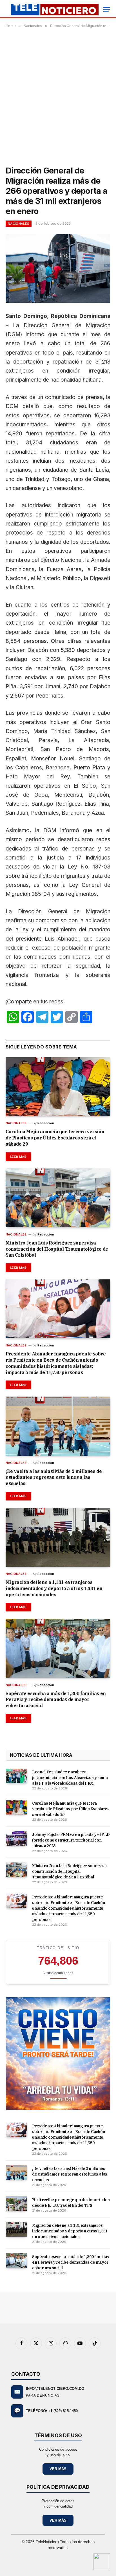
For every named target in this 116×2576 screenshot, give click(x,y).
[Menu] (107, 9)
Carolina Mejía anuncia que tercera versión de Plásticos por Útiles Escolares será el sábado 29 (55, 1138)
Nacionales (19, 224)
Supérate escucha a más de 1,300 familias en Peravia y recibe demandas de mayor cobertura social (56, 1700)
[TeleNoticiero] (54, 9)
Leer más (18, 1157)
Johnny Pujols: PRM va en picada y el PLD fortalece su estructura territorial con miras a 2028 (71, 1840)
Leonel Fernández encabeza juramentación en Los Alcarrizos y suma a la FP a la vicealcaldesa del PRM (70, 1778)
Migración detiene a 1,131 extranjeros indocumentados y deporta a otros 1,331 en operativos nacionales (54, 1588)
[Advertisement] (58, 96)
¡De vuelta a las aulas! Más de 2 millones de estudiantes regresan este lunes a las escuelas (54, 1477)
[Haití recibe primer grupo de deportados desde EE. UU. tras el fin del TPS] (16, 2204)
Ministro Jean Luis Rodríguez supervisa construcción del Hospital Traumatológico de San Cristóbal (57, 1249)
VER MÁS (58, 2469)
